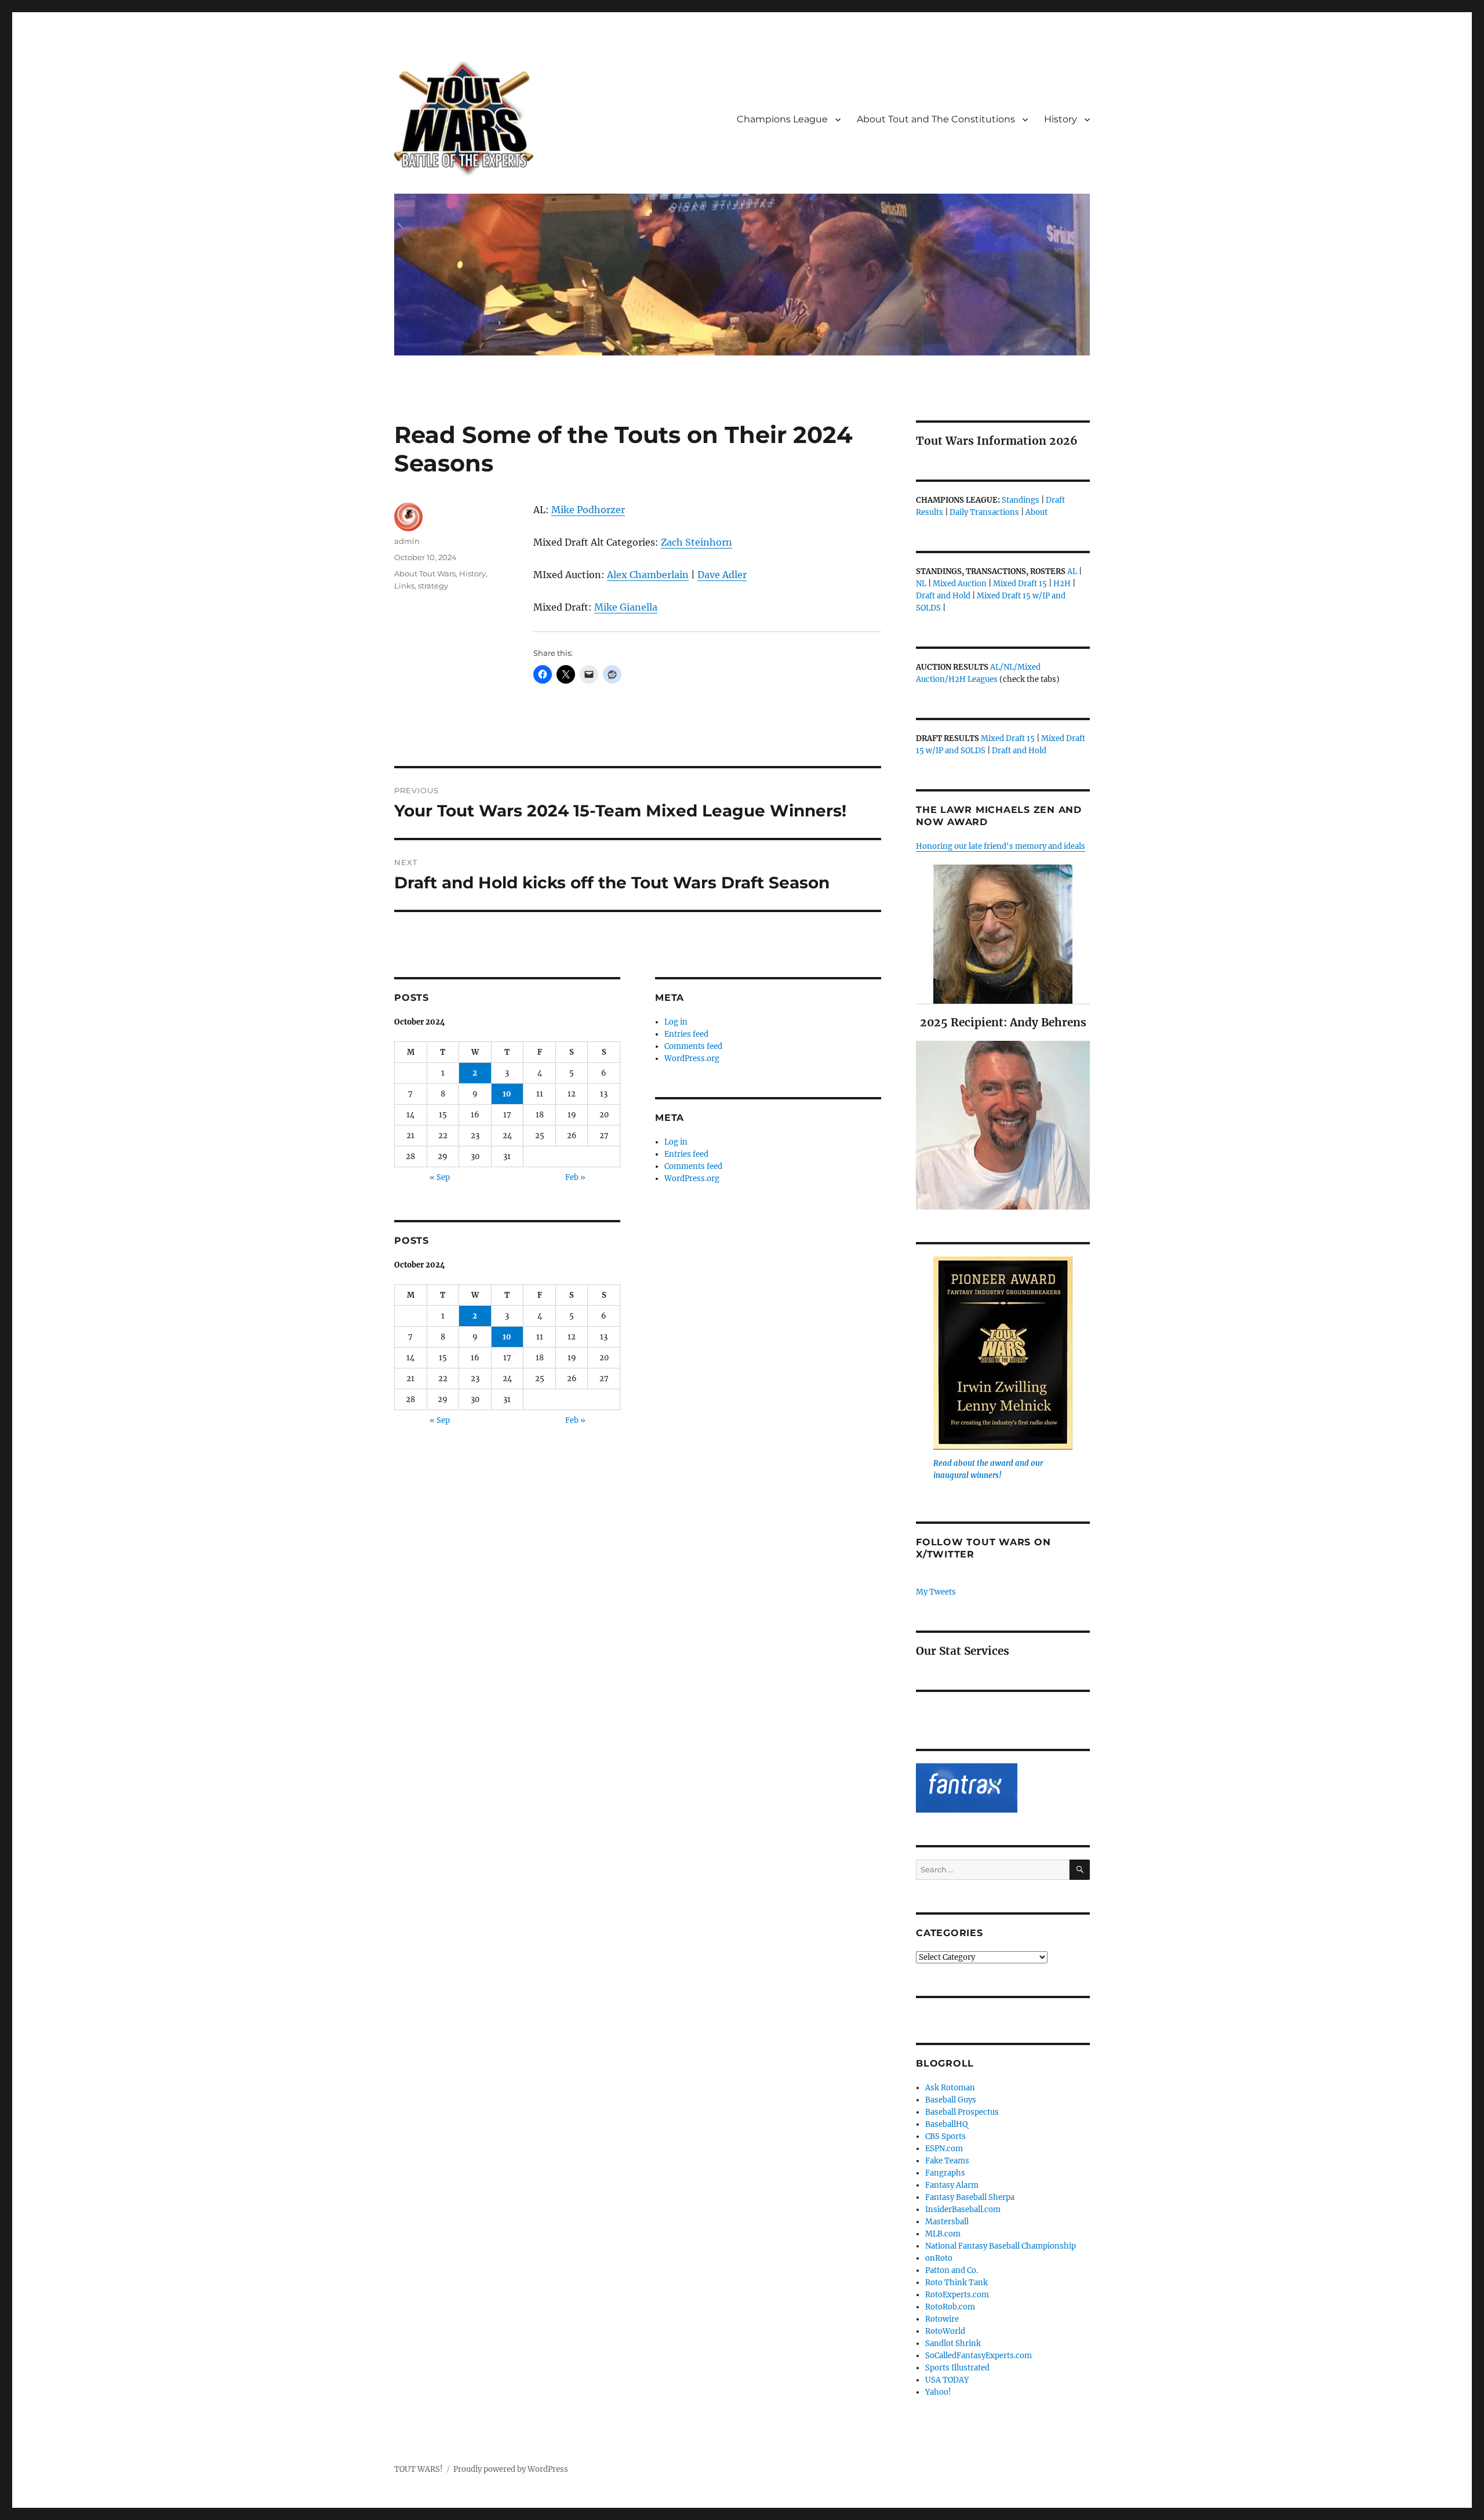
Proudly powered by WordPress (511, 2469)
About (1036, 512)
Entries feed (686, 1034)
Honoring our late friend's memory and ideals (1001, 846)
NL (921, 584)
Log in (676, 1022)
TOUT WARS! (419, 2469)
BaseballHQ (946, 2124)
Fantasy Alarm (952, 2185)
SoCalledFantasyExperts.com (979, 2356)
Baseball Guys (951, 2100)
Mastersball (947, 2222)
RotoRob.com (950, 2307)
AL (1072, 571)
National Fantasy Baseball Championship (1001, 2246)
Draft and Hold (943, 596)
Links (404, 586)
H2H (1062, 584)
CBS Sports (945, 2136)
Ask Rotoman (950, 2088)
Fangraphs (945, 2173)
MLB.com (943, 2234)
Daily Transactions (984, 512)
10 (507, 1094)
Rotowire (942, 2319)
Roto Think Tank (956, 2283)
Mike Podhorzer (588, 510)
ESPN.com (944, 2149)
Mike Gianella (626, 607)
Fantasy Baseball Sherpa (970, 2197)
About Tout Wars (425, 573)
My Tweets (936, 1592)
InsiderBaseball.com (963, 2209)
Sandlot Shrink (953, 2343)
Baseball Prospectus (962, 2112)
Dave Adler (722, 575)
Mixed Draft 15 (1020, 584)
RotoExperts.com (957, 2295)
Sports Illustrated (957, 2368)
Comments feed (693, 1046)
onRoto (939, 2258)
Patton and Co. (952, 2270)
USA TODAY (947, 2380)
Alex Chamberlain (648, 575)
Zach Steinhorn (696, 542)
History (1061, 119)
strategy (433, 586)
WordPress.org (692, 1059)
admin (407, 541)
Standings (1021, 500)
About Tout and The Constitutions (936, 119)
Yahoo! (938, 2392)
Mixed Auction (960, 584)
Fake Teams (947, 2161)
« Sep (440, 1177)
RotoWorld (945, 2331)
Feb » (575, 1177)
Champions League (782, 119)
